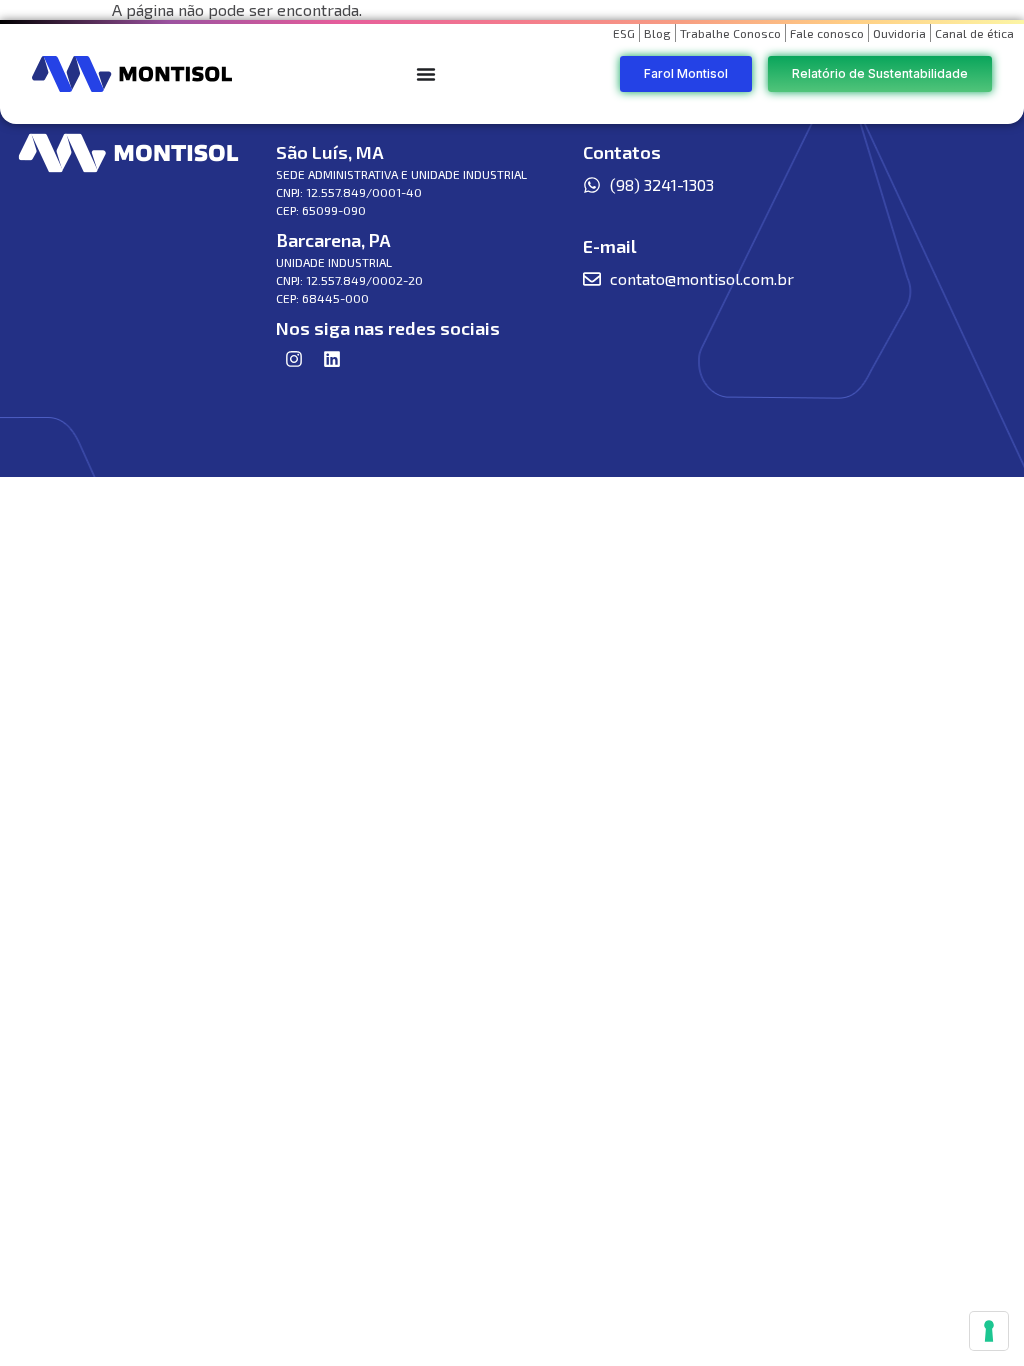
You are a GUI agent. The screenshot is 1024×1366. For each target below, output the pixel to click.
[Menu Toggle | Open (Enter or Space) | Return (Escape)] (426, 74)
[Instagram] (294, 359)
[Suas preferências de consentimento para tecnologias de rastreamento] (989, 1331)
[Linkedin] (332, 359)
